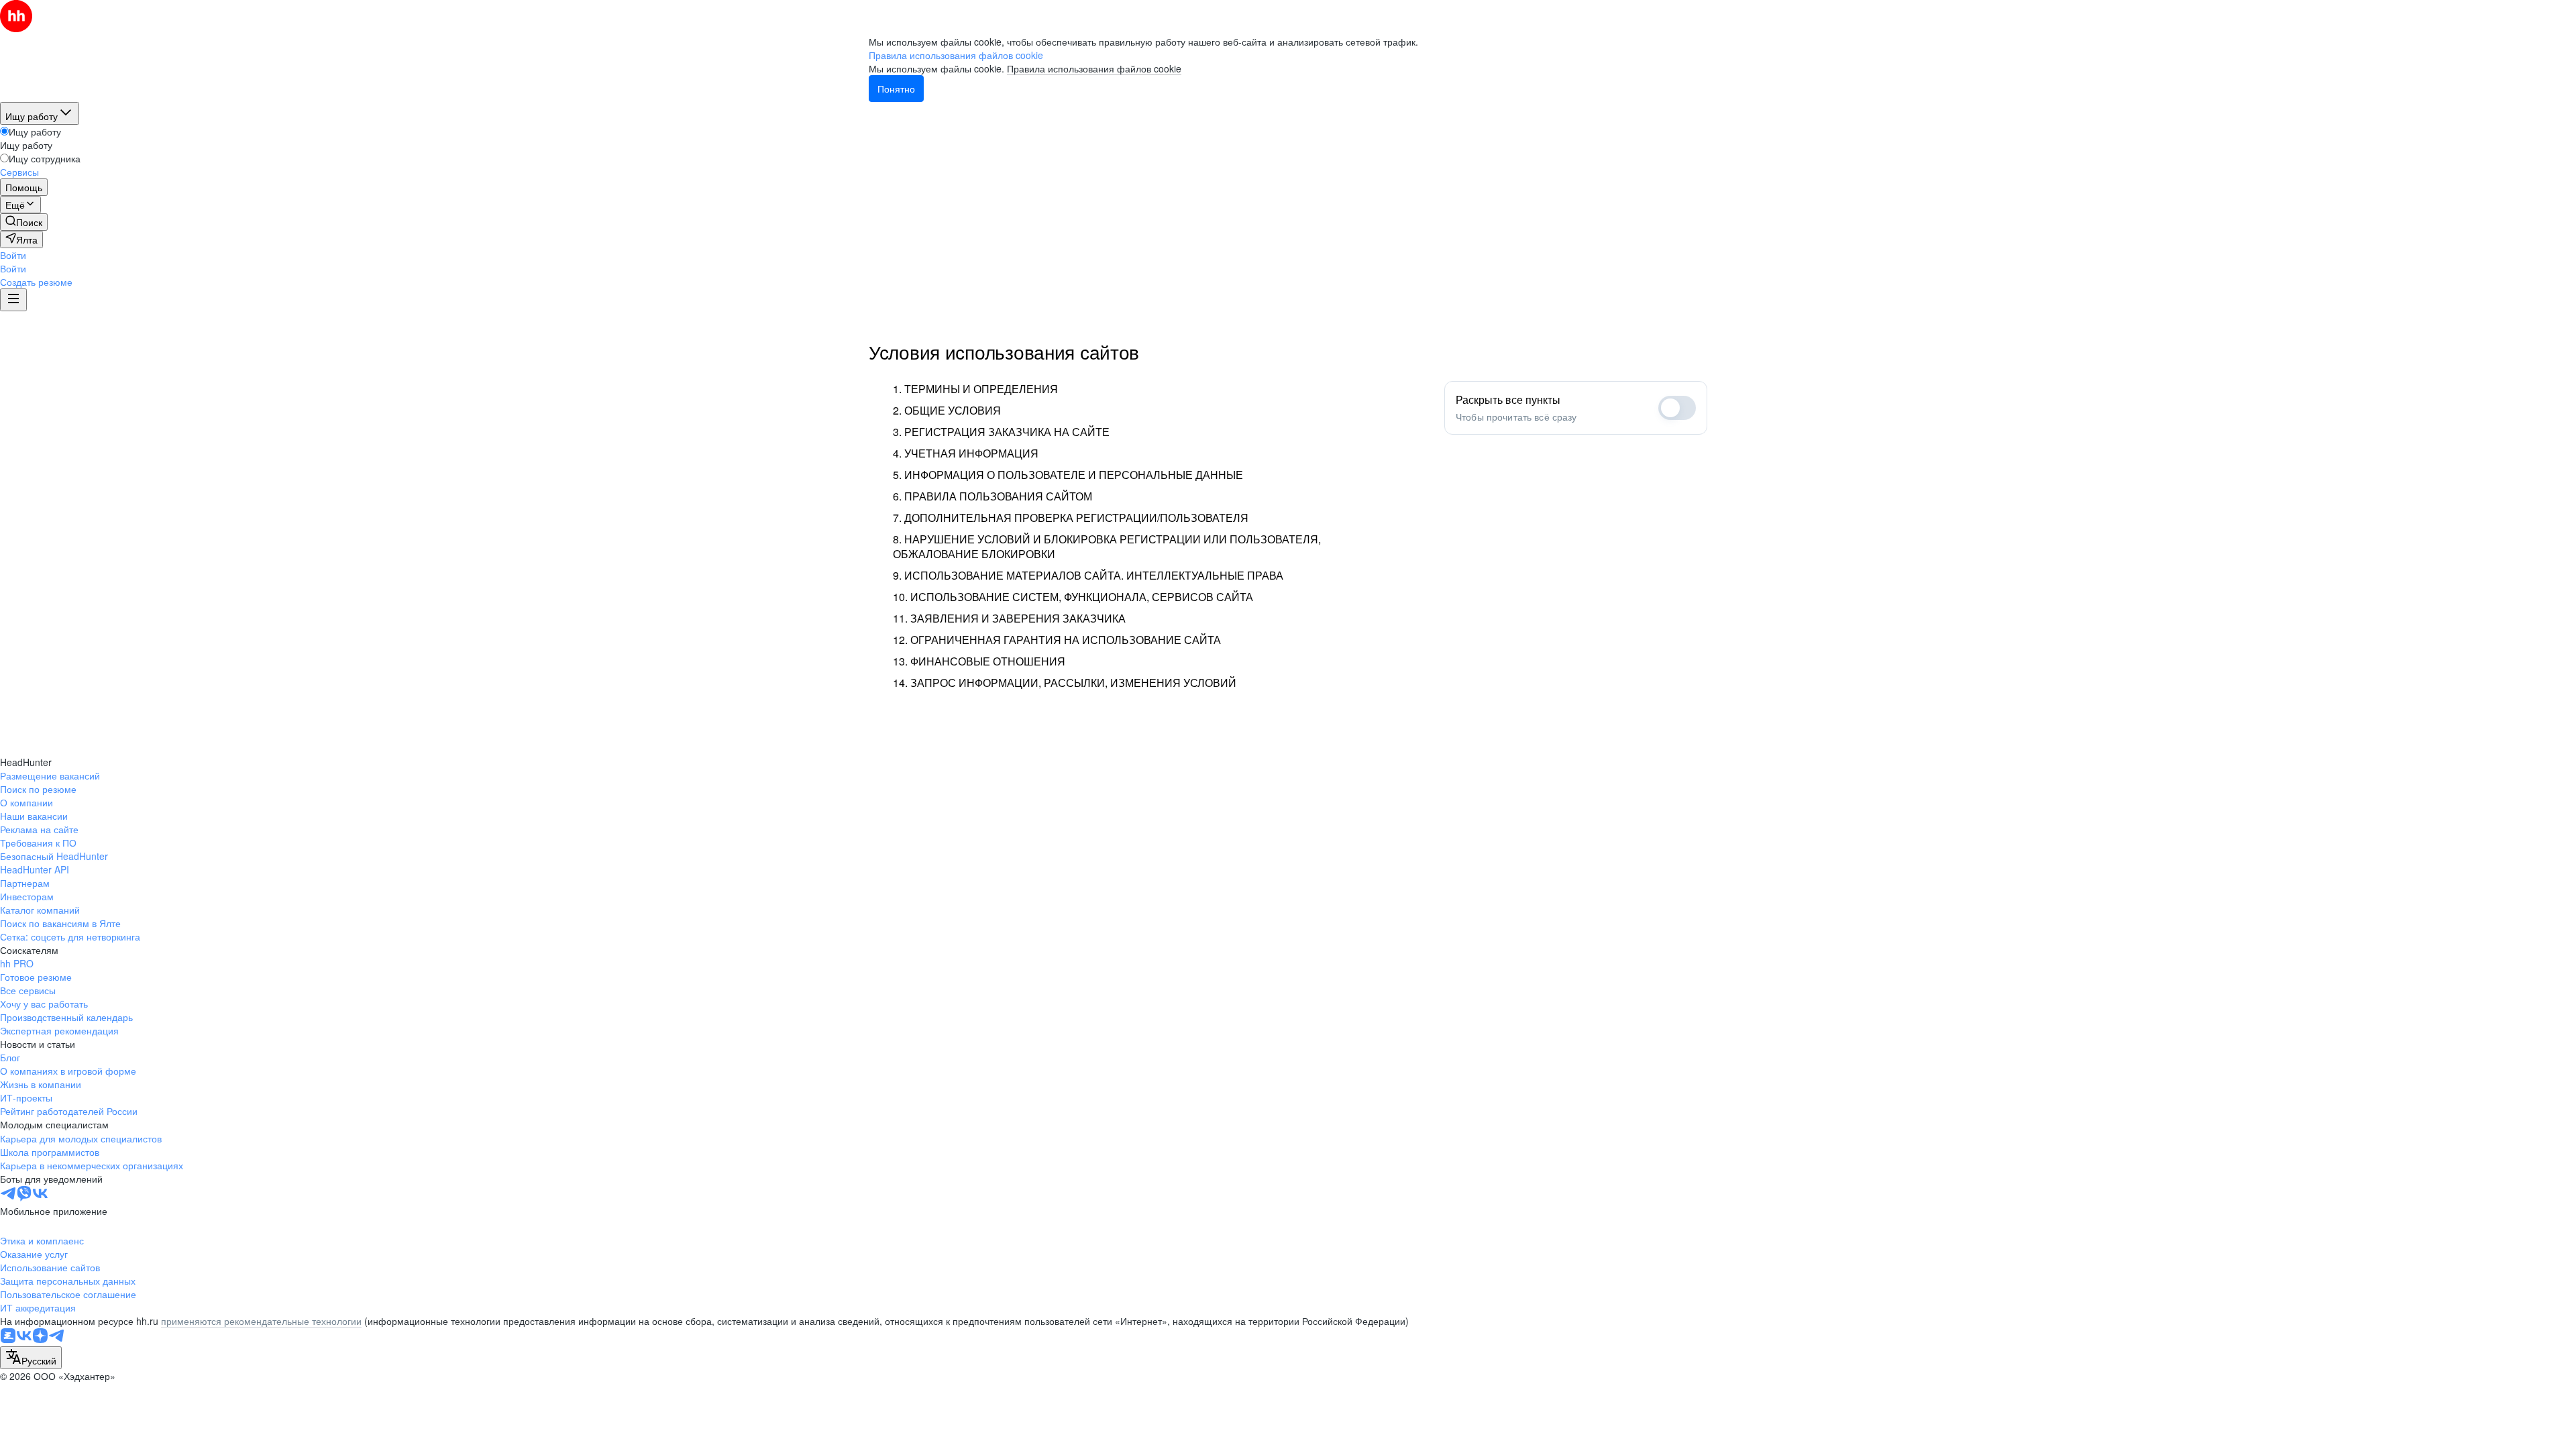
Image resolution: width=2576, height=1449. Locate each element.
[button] (13, 255)
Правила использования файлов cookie (1094, 68)
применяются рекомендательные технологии (261, 1321)
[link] (24, 222)
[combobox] (31, 1358)
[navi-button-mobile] (13, 300)
